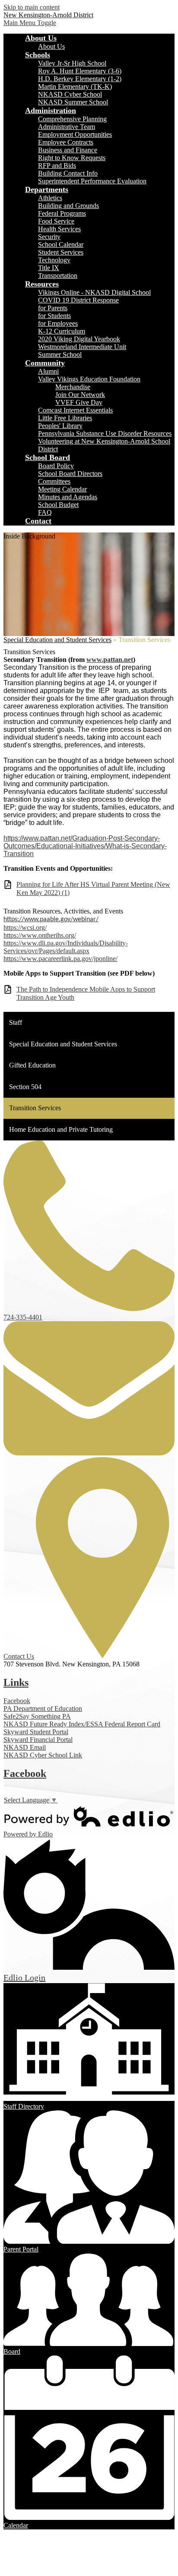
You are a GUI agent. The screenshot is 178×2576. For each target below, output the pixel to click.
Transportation (58, 276)
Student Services (61, 252)
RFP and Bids (57, 165)
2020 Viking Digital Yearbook (79, 339)
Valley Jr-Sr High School (72, 63)
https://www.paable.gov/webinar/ (51, 920)
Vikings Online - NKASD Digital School (94, 292)
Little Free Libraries (65, 418)
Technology (54, 260)
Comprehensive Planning (72, 119)
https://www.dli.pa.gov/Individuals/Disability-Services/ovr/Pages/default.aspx (66, 947)
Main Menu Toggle (30, 23)
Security (49, 237)
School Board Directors (70, 474)
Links (16, 1682)
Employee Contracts (66, 142)
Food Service (56, 221)
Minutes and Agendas (68, 497)
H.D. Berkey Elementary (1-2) (80, 79)
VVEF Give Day (79, 402)
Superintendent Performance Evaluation (92, 181)
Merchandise (73, 387)
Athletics (50, 198)
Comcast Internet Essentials (75, 410)
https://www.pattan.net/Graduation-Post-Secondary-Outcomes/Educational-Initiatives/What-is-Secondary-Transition (85, 846)
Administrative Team (67, 127)
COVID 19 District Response (78, 300)
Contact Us (19, 1656)
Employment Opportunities (75, 134)
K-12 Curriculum (62, 331)
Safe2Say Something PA (37, 1716)
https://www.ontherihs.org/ (40, 935)
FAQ (45, 512)
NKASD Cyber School (70, 94)
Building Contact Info (68, 173)
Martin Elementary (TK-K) (75, 87)
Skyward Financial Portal (38, 1740)
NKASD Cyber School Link (43, 1755)
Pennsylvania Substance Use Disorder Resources (105, 433)
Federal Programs (62, 213)
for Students (54, 316)
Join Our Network (80, 395)
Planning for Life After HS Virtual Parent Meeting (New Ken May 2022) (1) (93, 888)
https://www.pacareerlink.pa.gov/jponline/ (60, 959)
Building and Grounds (68, 206)
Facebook (17, 1701)
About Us (51, 46)
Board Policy (56, 466)
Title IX (49, 268)
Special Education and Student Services (57, 640)
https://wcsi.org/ (25, 927)
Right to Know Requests (72, 158)
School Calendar (61, 244)
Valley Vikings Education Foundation (89, 379)
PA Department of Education (43, 1708)
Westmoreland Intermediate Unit (82, 347)
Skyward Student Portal (36, 1732)
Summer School (60, 354)
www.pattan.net (110, 660)
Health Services (59, 229)
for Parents (53, 308)
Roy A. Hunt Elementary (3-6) (80, 71)
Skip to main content (32, 7)
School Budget (58, 505)
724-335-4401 (23, 1317)
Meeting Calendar (62, 489)
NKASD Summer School (73, 102)
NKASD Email (25, 1747)
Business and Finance (68, 150)
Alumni (48, 371)
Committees (54, 481)
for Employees (58, 323)
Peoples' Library (60, 426)
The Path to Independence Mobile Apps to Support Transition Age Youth (86, 993)
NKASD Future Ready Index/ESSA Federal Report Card (82, 1724)
